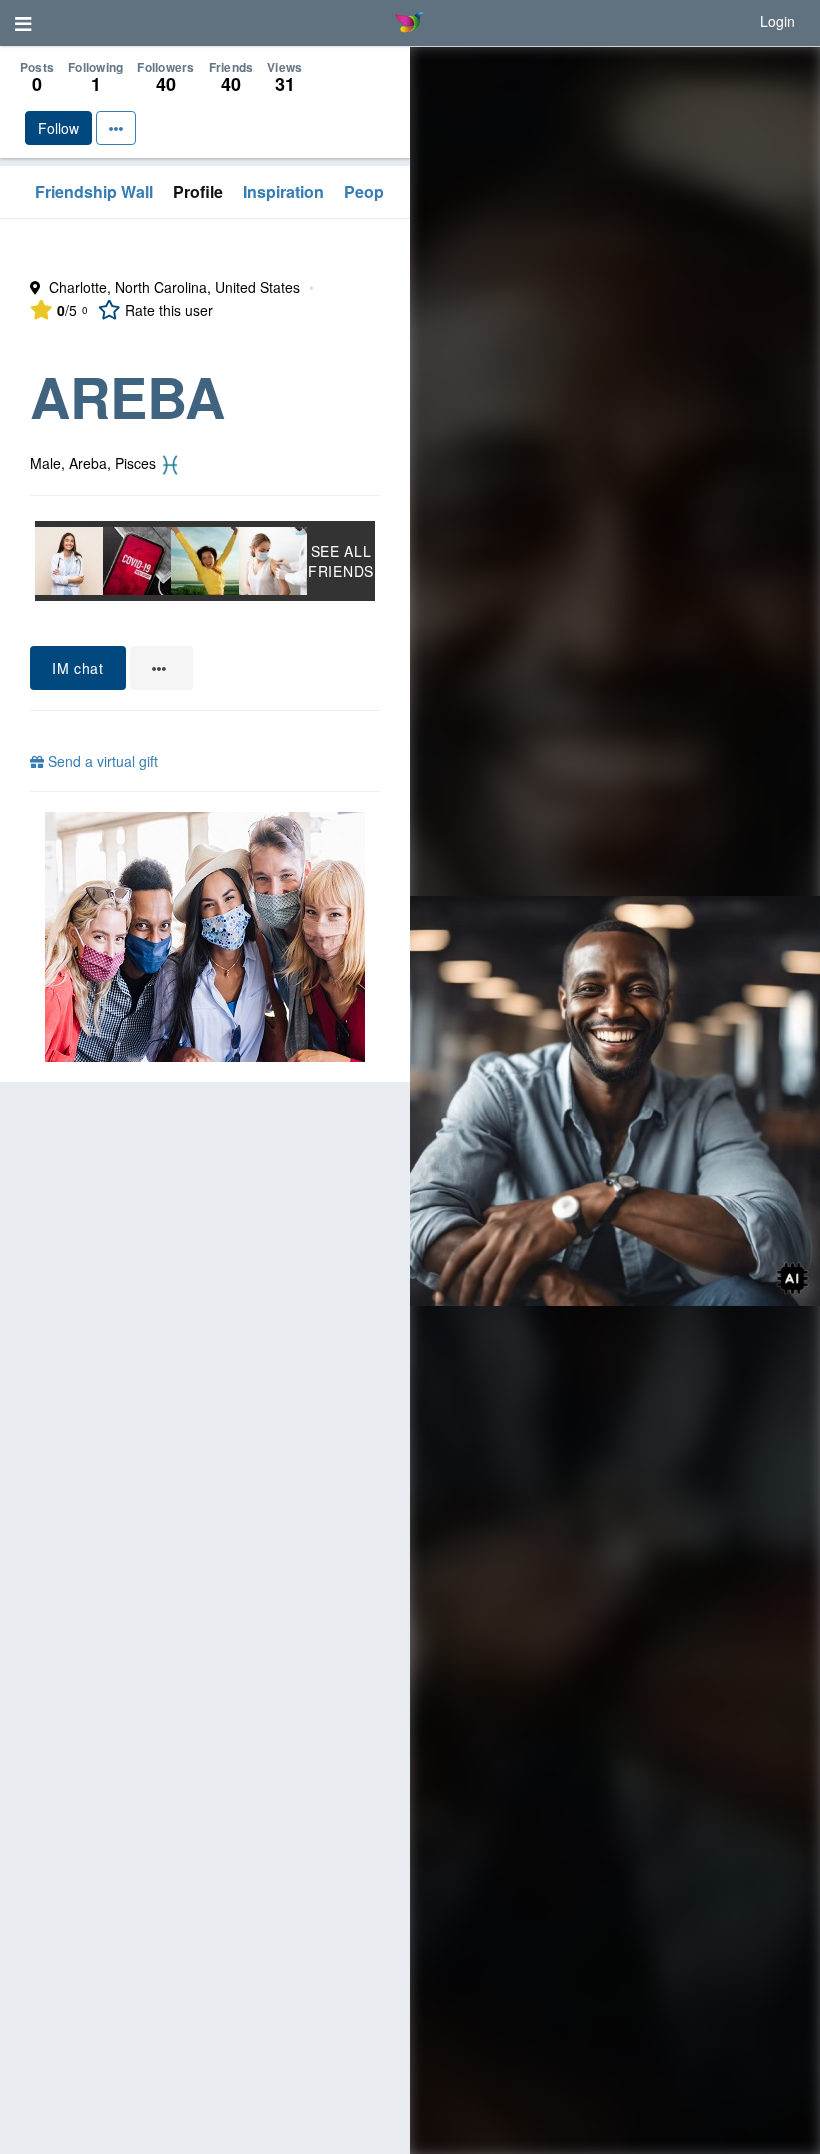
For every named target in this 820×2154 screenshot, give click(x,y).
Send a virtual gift (101, 761)
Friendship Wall (94, 191)
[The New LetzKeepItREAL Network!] (205, 937)
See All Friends (341, 561)
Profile (198, 191)
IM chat (78, 668)
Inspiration (283, 191)
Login (777, 21)
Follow (58, 128)
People (370, 191)
